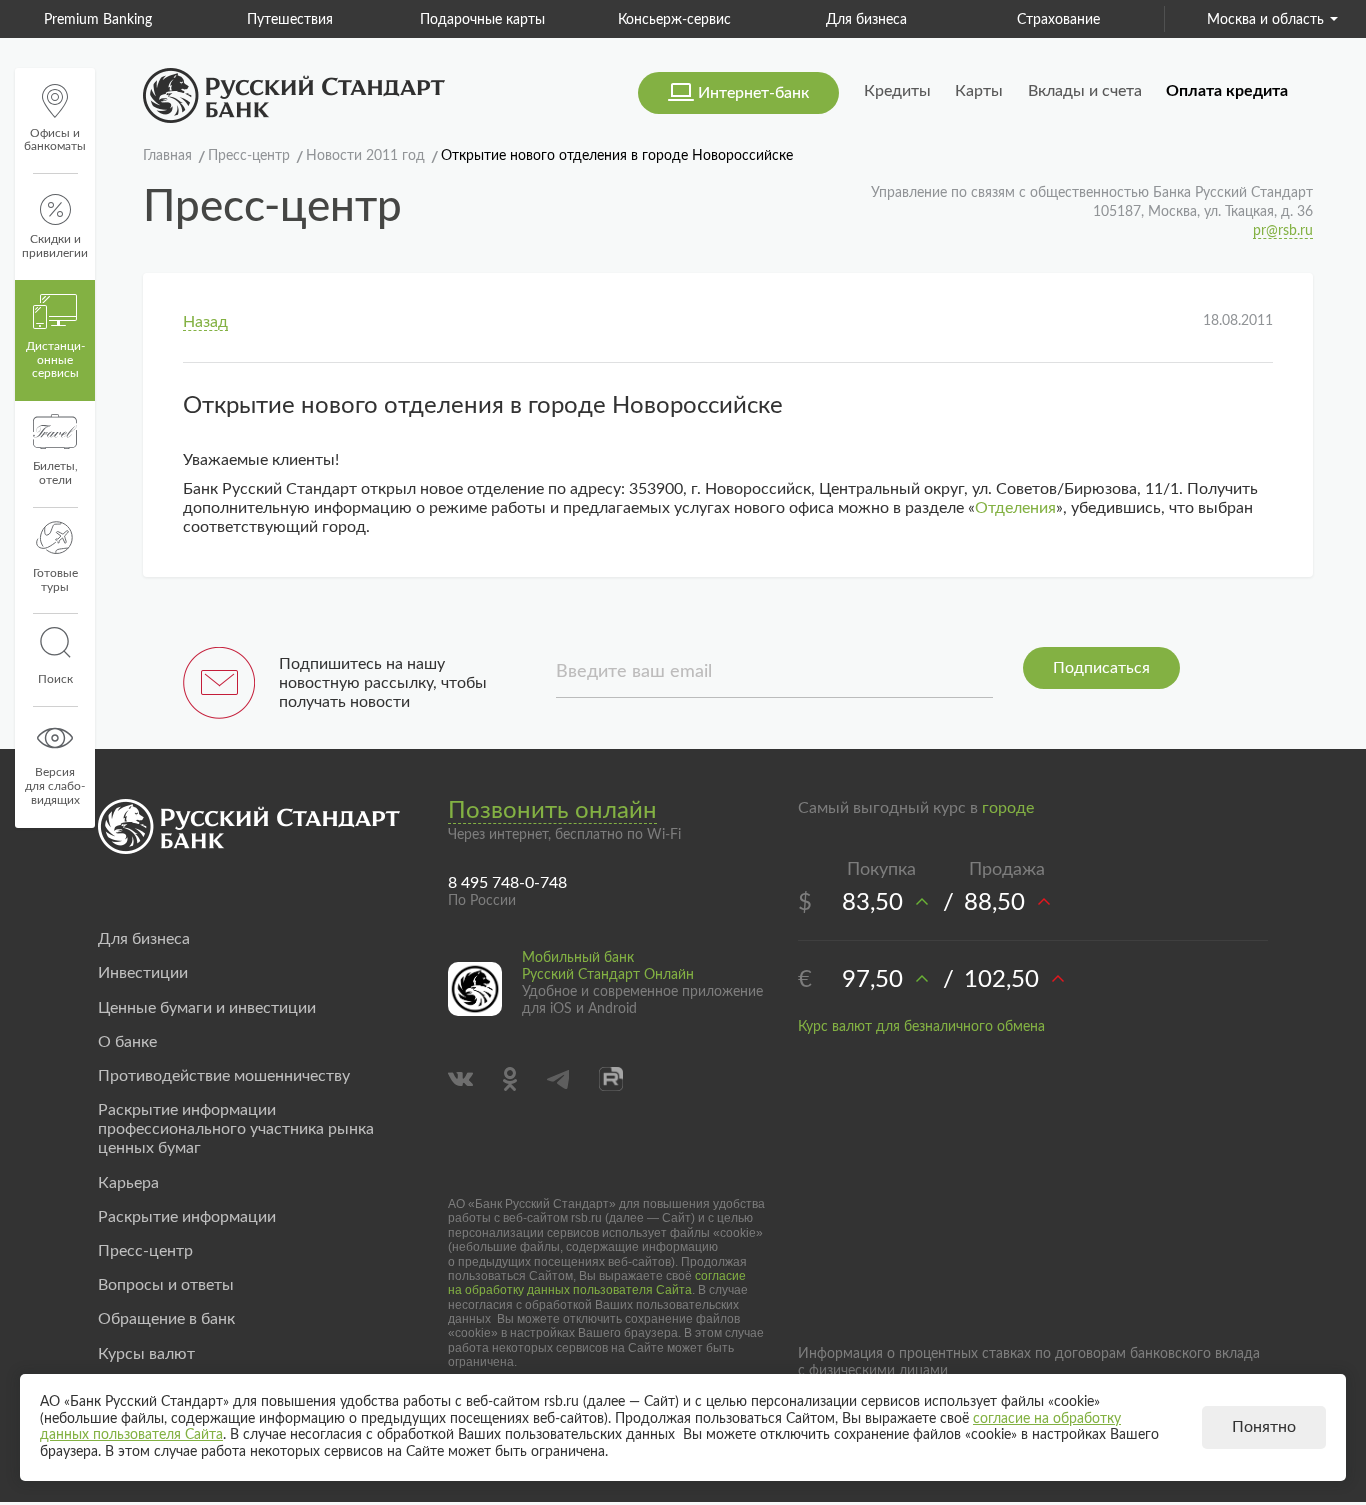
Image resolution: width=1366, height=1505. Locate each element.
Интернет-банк (753, 93)
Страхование (1058, 20)
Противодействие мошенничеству (224, 1076)
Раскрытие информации (187, 1217)
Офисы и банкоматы (55, 140)
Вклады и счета (1085, 91)
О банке (127, 1042)
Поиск (55, 679)
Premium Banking (98, 20)
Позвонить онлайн (552, 811)
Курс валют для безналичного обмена (921, 1027)
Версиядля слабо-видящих (55, 786)
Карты (979, 91)
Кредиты (897, 91)
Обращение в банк (166, 1319)
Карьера (128, 1183)
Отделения (1015, 508)
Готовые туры (55, 580)
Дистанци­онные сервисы (55, 360)
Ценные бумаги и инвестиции (207, 1008)
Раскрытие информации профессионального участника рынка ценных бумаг (236, 1129)
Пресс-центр (145, 1251)
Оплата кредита (1227, 91)
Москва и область (1265, 20)
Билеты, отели (55, 473)
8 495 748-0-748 (507, 883)
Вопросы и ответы (166, 1285)
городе (1008, 808)
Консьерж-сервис (674, 20)
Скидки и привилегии (55, 246)
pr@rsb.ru (1283, 231)
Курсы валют (146, 1354)
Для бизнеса (866, 20)
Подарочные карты (482, 20)
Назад (205, 322)
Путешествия (290, 20)
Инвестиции (143, 973)
